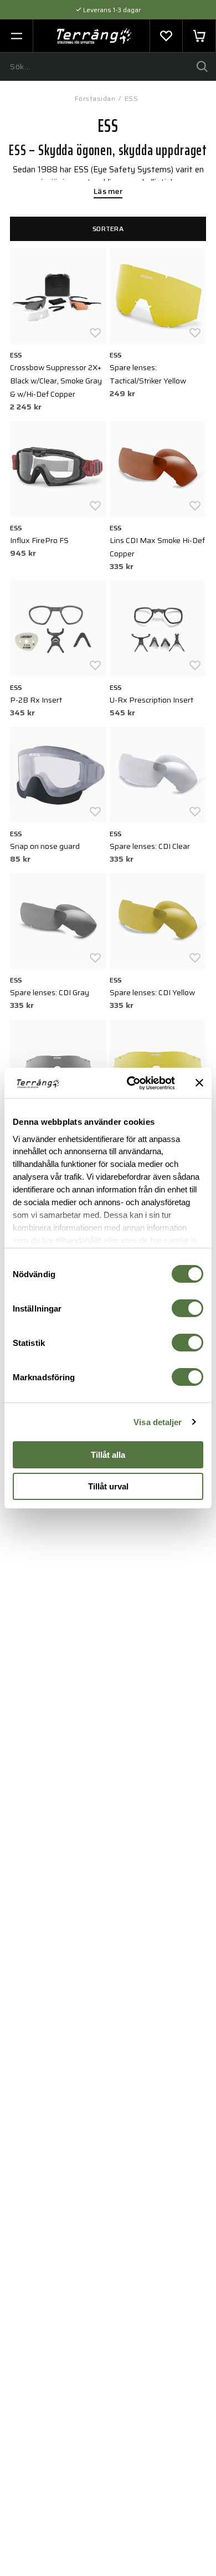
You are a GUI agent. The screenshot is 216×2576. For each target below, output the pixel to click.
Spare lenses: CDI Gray (50, 992)
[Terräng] (94, 36)
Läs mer (108, 192)
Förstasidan (95, 98)
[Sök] (202, 66)
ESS (132, 98)
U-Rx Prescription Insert (151, 700)
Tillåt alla (108, 1455)
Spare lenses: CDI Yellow (152, 992)
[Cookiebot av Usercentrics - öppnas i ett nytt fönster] (131, 1083)
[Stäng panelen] (199, 1083)
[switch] (187, 1308)
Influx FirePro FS (39, 540)
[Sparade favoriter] (166, 36)
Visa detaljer (158, 1422)
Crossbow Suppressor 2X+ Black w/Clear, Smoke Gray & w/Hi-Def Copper (56, 381)
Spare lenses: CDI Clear (150, 846)
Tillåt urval (108, 1486)
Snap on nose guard (45, 846)
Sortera (108, 229)
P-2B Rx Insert (36, 700)
